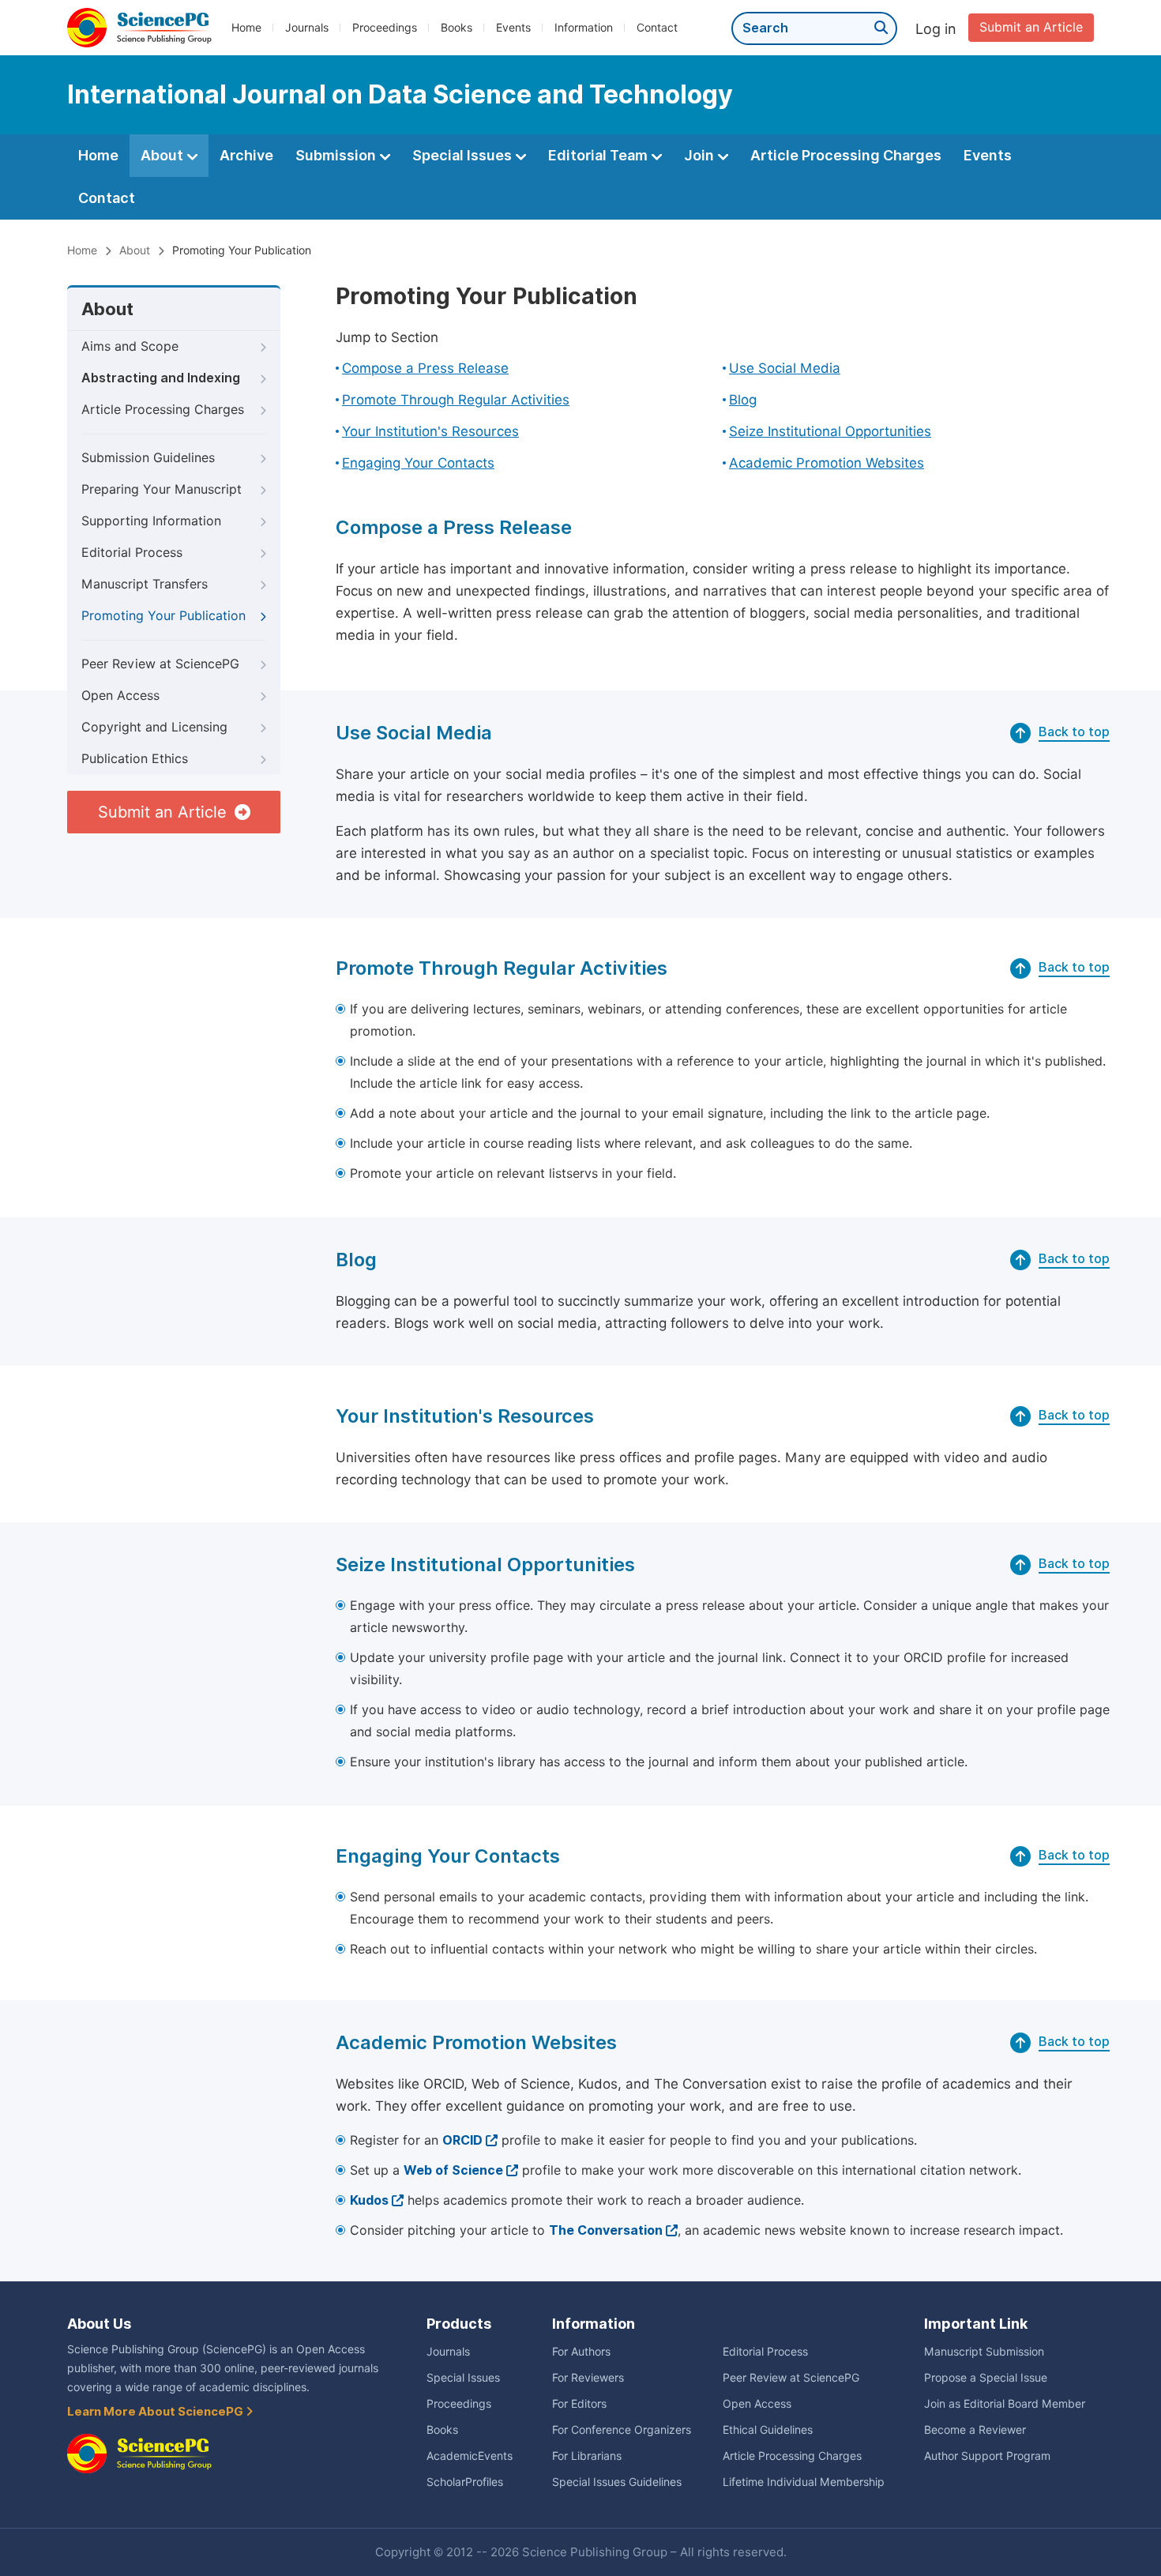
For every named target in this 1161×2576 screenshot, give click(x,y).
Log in (936, 29)
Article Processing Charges (846, 155)
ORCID (462, 2140)
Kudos (369, 2200)
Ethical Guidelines (768, 2430)
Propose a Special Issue (986, 2378)
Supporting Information (151, 521)
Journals (307, 28)
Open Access (120, 696)
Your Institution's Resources (430, 431)
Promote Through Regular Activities (456, 400)
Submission (337, 155)
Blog (743, 400)
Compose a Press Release (425, 368)
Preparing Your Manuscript (162, 489)
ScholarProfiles (465, 2482)
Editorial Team (599, 155)
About (163, 155)
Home (246, 28)
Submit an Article (1031, 27)
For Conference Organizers (622, 2430)
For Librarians (587, 2456)
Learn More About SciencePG (156, 2412)
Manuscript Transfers (145, 584)
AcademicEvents (470, 2456)
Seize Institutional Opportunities (830, 431)
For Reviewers (588, 2378)
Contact (657, 28)
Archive (246, 155)
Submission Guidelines (148, 458)
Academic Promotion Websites (827, 463)
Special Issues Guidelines (617, 2482)
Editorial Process (132, 553)
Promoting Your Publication (163, 616)
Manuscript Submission (984, 2352)
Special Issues (464, 155)
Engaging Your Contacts (418, 463)
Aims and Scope (130, 346)
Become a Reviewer (975, 2430)
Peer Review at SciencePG (160, 664)
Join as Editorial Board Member (1005, 2404)
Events (513, 28)
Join (701, 155)
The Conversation (606, 2230)
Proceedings (385, 28)
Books (457, 28)
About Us (99, 2324)
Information (584, 28)
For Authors (581, 2352)
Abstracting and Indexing (161, 378)
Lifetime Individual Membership (804, 2482)
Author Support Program (987, 2456)
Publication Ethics (135, 759)
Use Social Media (785, 368)
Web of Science (453, 2170)
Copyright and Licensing (154, 727)
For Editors (579, 2404)
